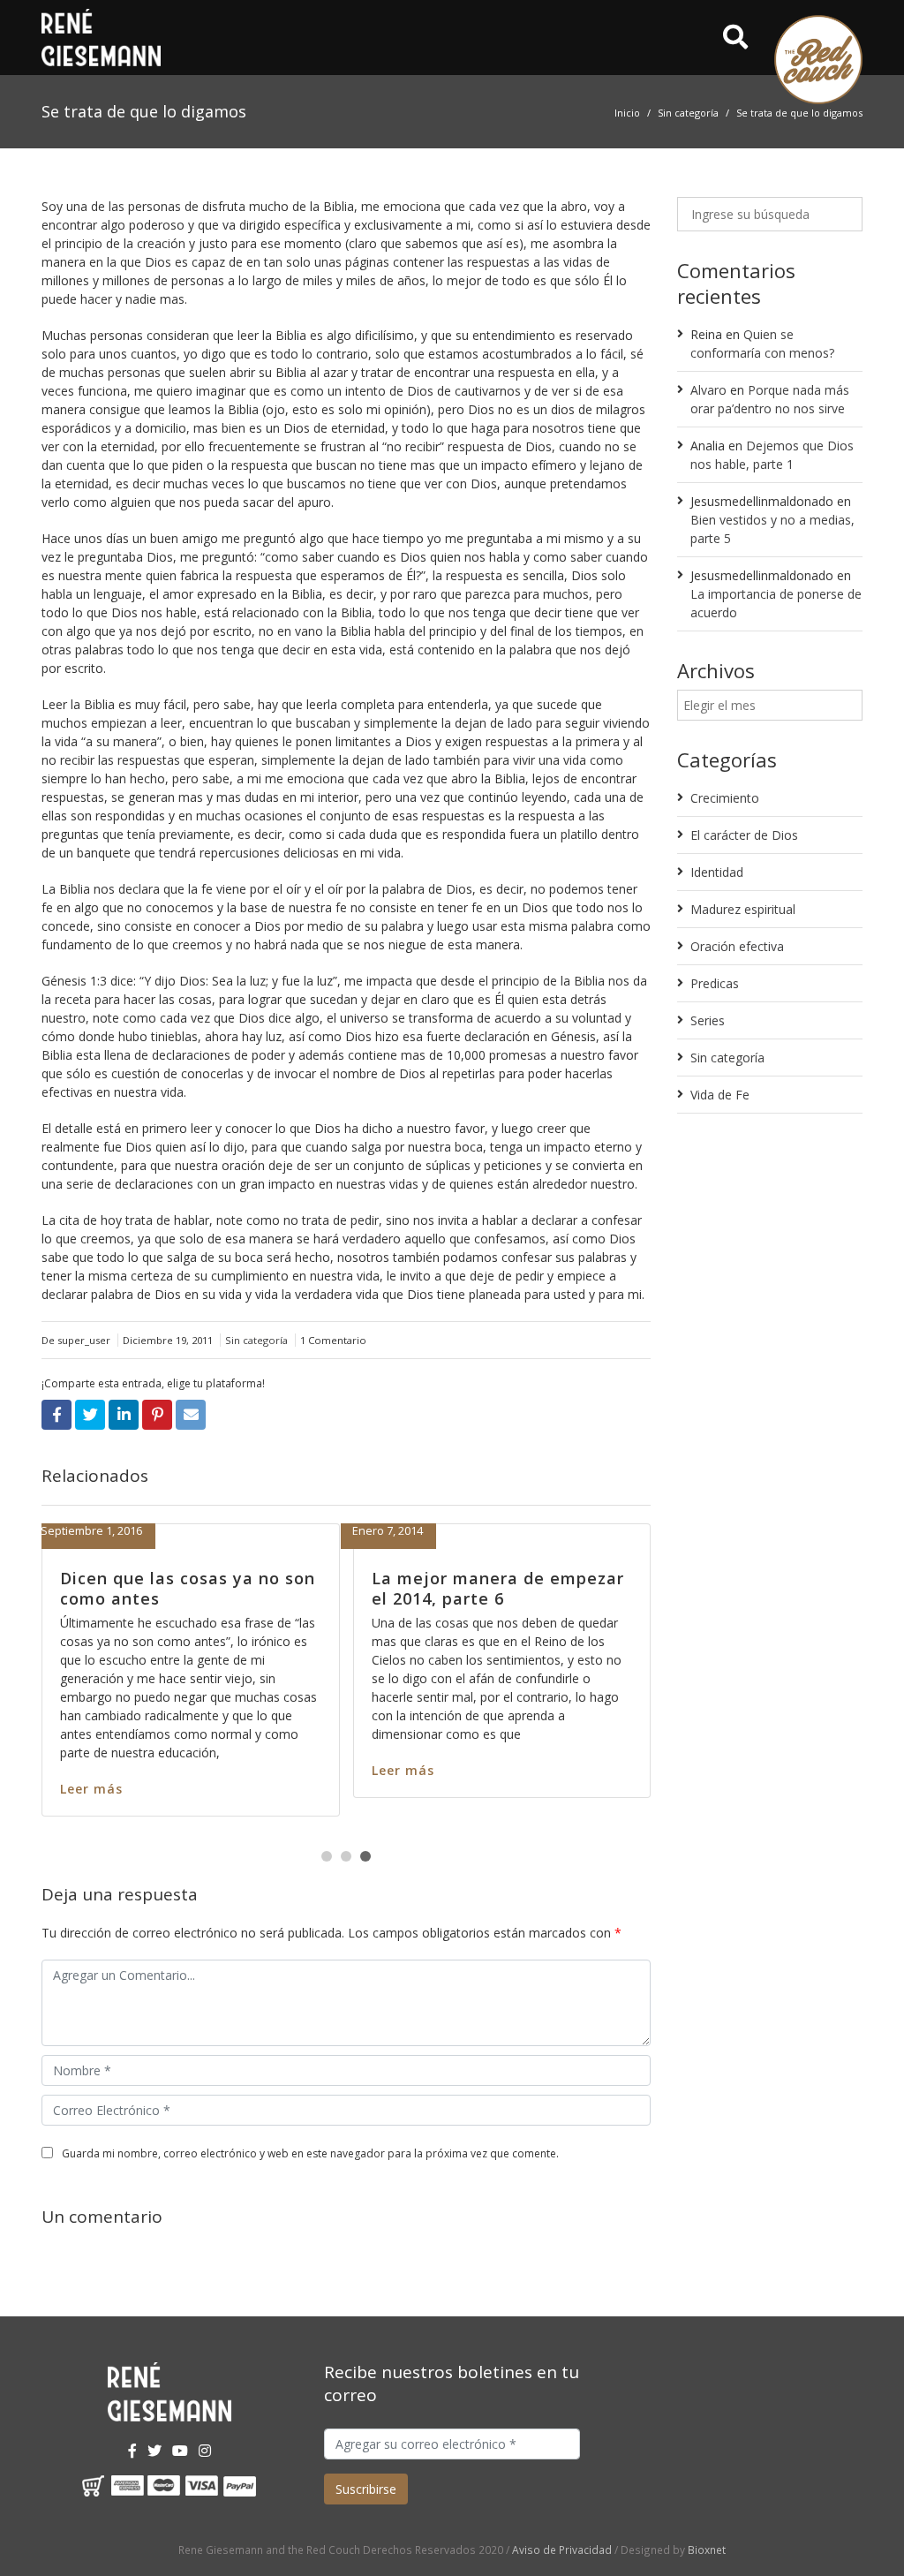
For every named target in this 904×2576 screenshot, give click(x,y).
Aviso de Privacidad (562, 2550)
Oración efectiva (737, 946)
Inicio (627, 113)
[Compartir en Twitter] (90, 1415)
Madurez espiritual (743, 909)
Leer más (253, 1789)
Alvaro (708, 390)
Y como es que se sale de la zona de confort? (339, 1588)
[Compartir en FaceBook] (56, 1415)
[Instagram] (205, 2451)
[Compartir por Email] (191, 1415)
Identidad (717, 872)
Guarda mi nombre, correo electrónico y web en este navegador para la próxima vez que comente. (310, 2153)
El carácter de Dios (744, 835)
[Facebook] (132, 2451)
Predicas (715, 983)
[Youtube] (180, 2451)
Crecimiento (725, 798)
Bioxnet (707, 2550)
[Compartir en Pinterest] (157, 1415)
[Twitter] (154, 2451)
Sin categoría (688, 113)
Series (708, 1020)
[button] (327, 1856)
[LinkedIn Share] (124, 1415)
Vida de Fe (720, 1095)
